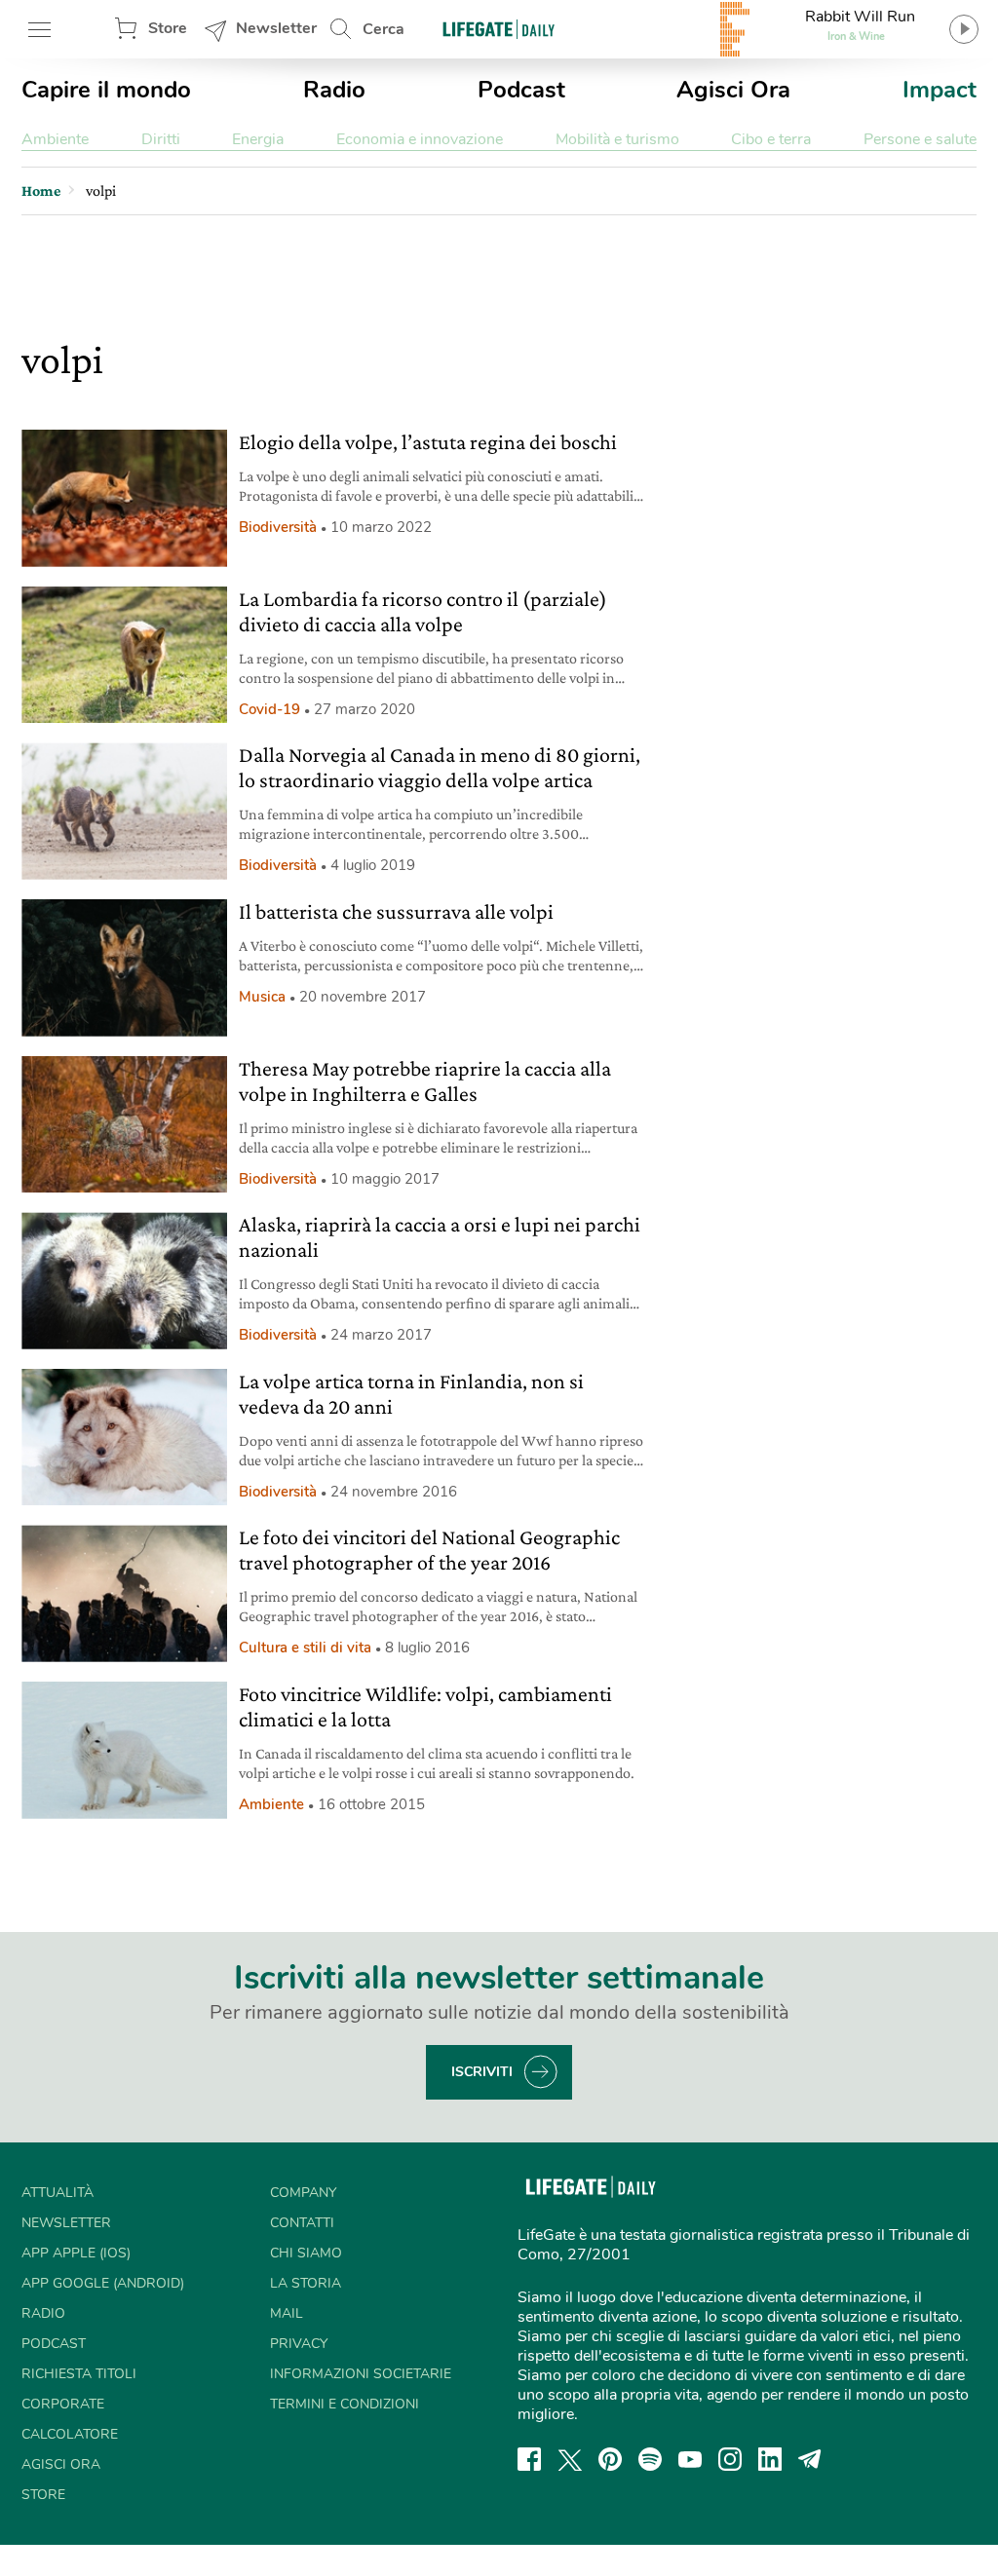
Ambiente (55, 139)
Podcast (521, 90)
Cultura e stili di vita (305, 1648)
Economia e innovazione (420, 139)
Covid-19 (269, 709)
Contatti (302, 2223)
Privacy (299, 2344)
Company (303, 2193)
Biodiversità (278, 527)
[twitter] (570, 2459)
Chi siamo (306, 2253)
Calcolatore (70, 2434)
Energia (258, 139)
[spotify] (650, 2459)
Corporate (63, 2404)
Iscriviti (482, 2072)
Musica (262, 997)
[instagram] (730, 2459)
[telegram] (810, 2459)
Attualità (58, 2193)
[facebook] (529, 2459)
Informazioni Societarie (361, 2374)
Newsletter (276, 28)
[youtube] (690, 2459)
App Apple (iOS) (76, 2253)
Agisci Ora (733, 90)
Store (168, 28)
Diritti (161, 139)
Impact (940, 90)
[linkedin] (770, 2459)
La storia (306, 2283)
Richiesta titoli (79, 2374)
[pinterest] (610, 2459)
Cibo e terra (771, 139)
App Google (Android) (103, 2283)
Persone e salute (920, 139)
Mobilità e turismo (617, 139)
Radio (334, 90)
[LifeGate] (499, 29)
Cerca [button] (384, 29)
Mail (287, 2313)
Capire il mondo (106, 90)
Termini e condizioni (345, 2404)
